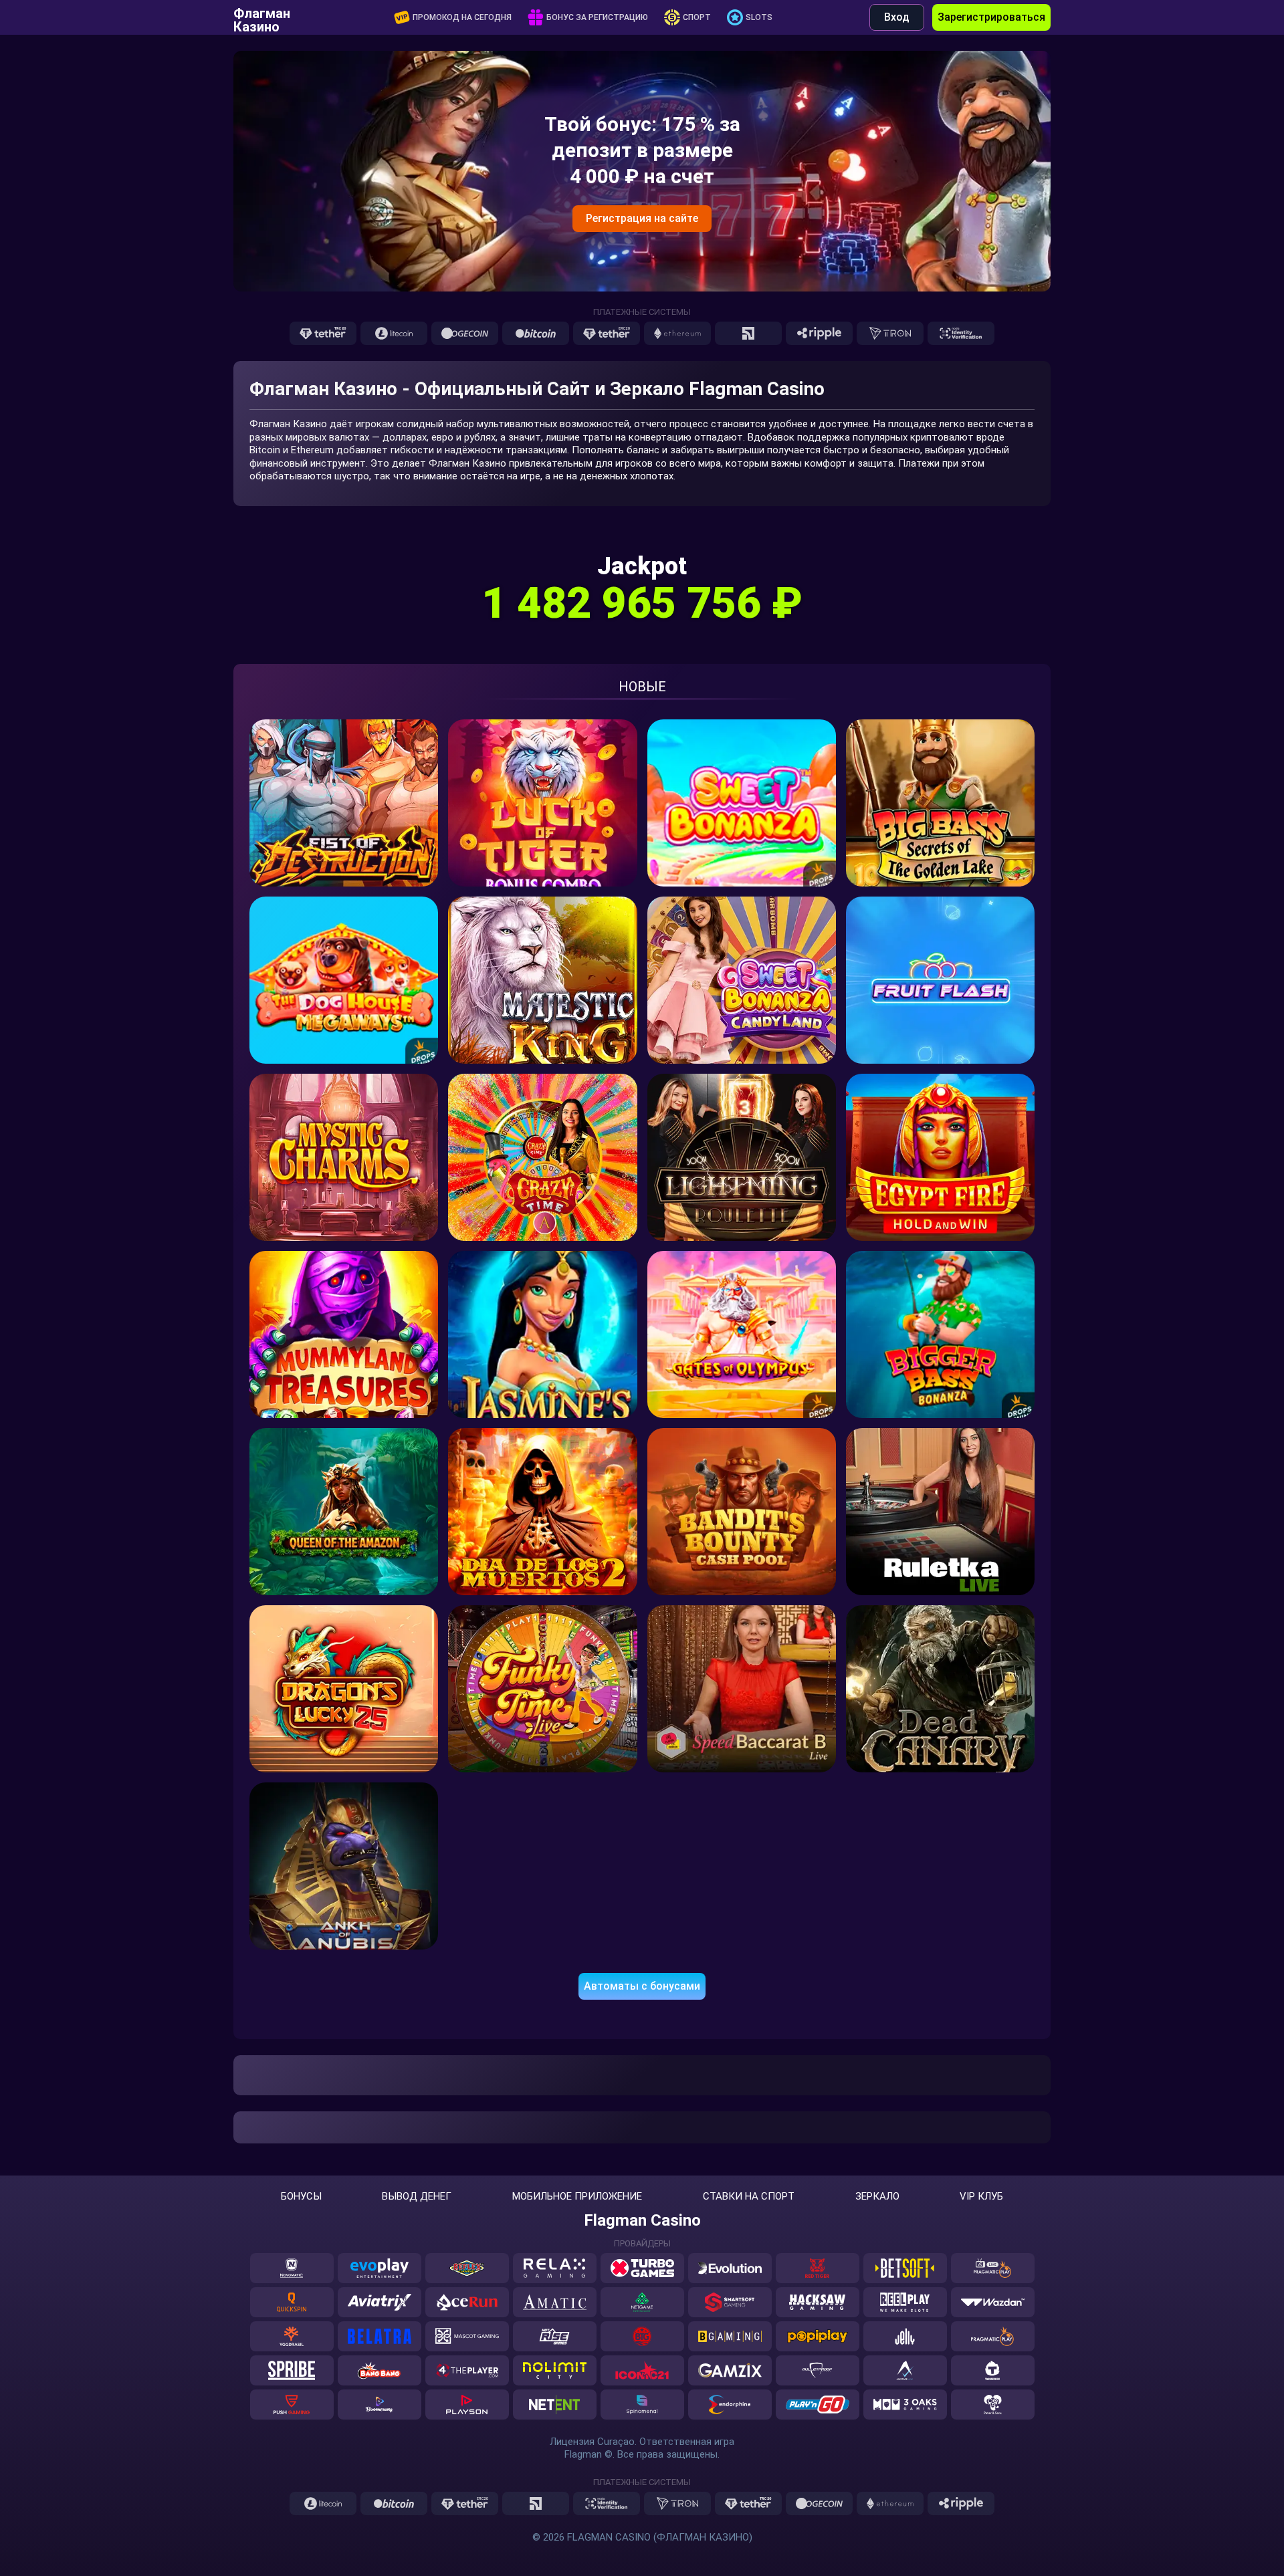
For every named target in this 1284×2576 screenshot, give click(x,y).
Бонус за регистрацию (597, 17)
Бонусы (301, 2197)
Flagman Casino (642, 2220)
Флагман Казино (262, 17)
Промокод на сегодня (462, 17)
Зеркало (877, 2197)
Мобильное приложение (577, 2197)
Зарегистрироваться (991, 17)
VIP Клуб (981, 2197)
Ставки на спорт (749, 2197)
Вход (897, 17)
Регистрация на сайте (642, 218)
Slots (759, 17)
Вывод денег (417, 2197)
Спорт (697, 17)
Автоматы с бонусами (642, 1986)
